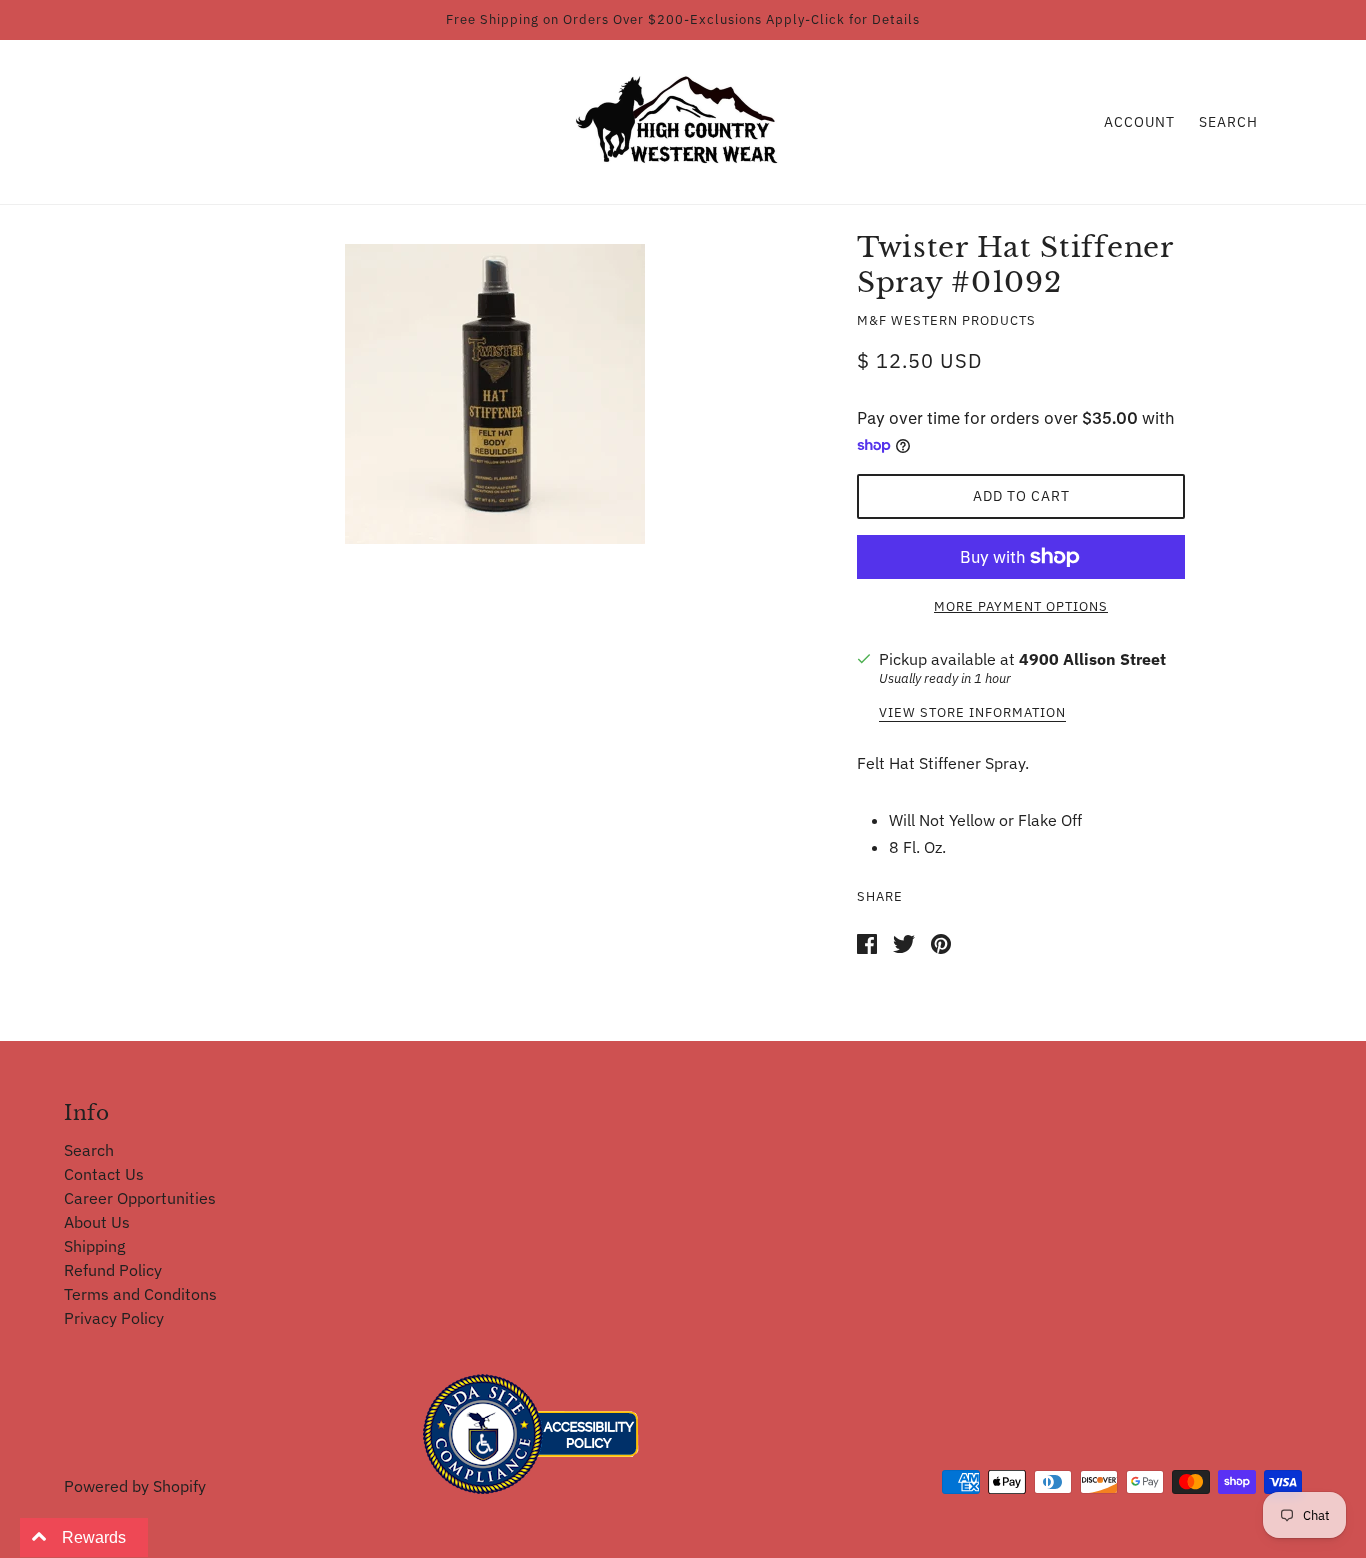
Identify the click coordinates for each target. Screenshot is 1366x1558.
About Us (97, 1222)
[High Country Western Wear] (683, 120)
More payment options (1021, 606)
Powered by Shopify (135, 1486)
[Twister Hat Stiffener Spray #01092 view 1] (495, 394)
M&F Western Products (946, 320)
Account (1139, 122)
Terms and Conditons (140, 1294)
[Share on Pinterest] (941, 942)
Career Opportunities (140, 1198)
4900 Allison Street (1092, 659)
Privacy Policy (114, 1318)
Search (1228, 122)
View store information (972, 713)
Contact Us (104, 1174)
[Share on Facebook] (867, 942)
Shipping (94, 1246)
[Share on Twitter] (904, 942)
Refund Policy (113, 1270)
